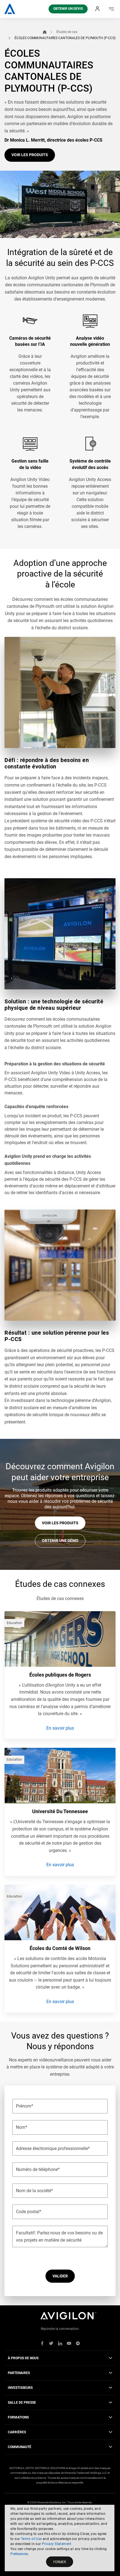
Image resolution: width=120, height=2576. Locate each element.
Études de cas (67, 32)
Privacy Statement (57, 2544)
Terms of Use (31, 2539)
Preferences (19, 2554)
